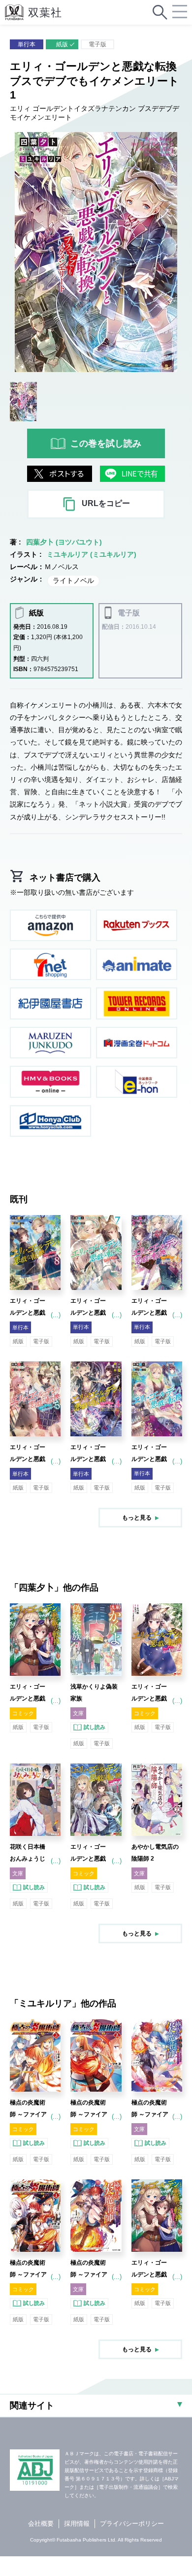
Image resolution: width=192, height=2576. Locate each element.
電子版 (97, 44)
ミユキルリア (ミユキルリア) (92, 554)
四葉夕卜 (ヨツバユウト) (64, 542)
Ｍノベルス (62, 567)
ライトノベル (73, 580)
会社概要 (41, 2524)
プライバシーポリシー (132, 2524)
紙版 (62, 44)
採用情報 (77, 2524)
